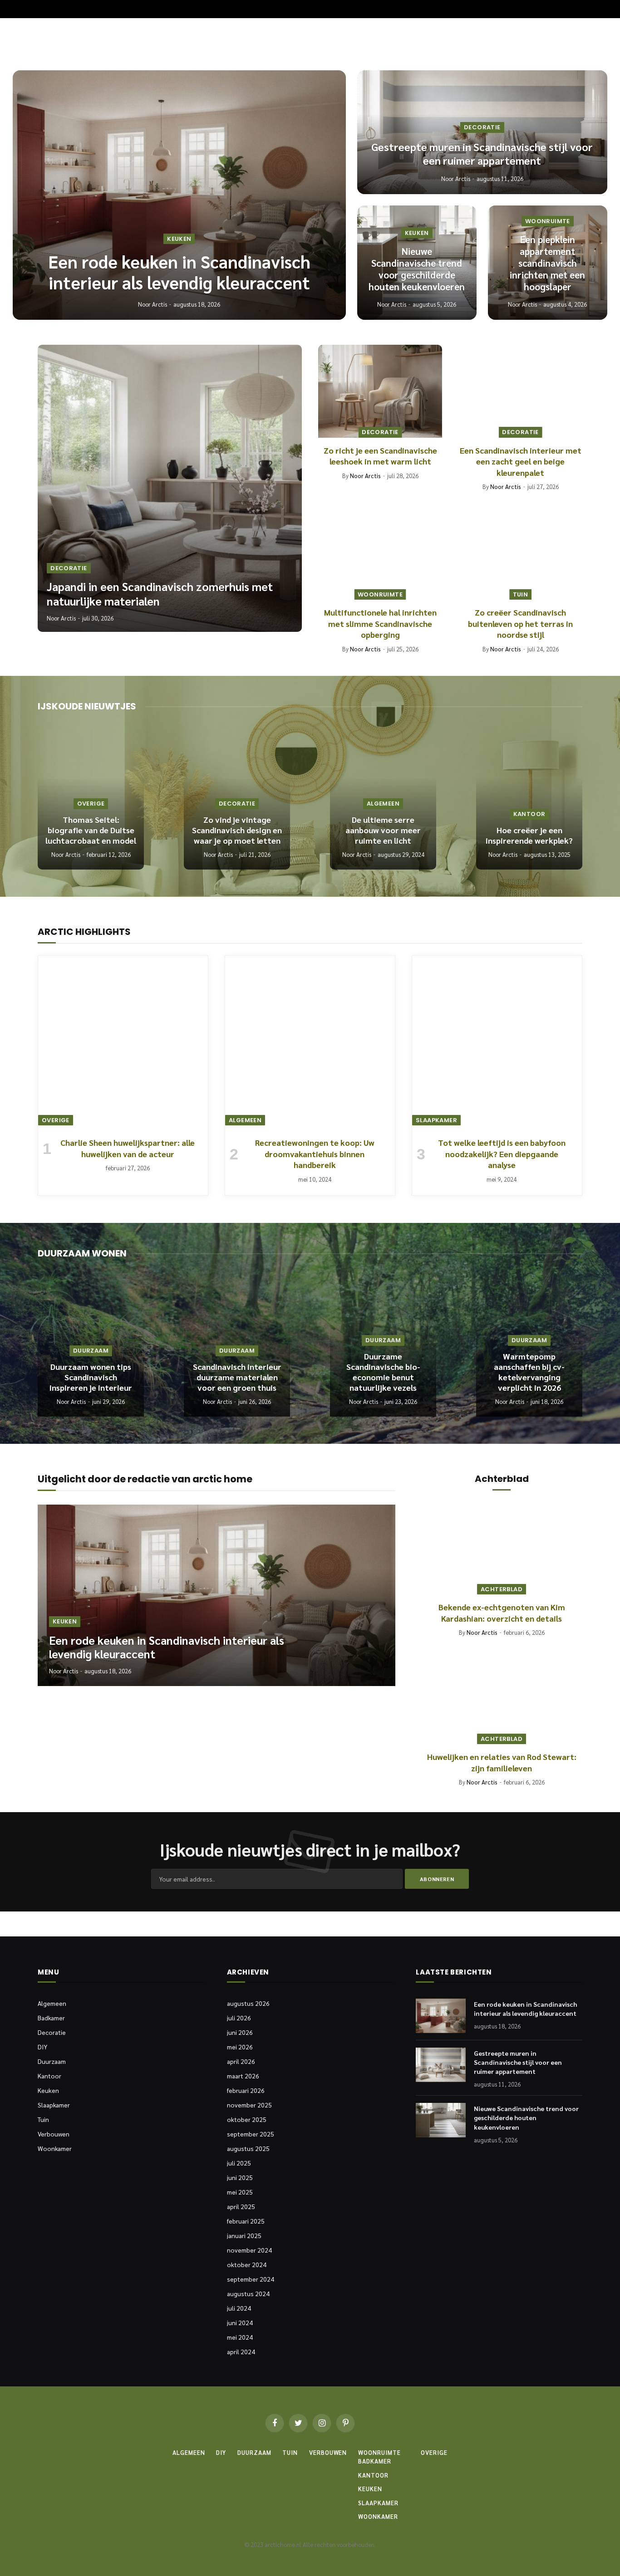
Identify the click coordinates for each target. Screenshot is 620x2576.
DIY (42, 2047)
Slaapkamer (436, 1120)
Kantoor (529, 814)
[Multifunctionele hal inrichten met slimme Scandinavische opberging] (380, 554)
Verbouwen (54, 2134)
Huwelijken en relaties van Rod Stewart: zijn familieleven (502, 1762)
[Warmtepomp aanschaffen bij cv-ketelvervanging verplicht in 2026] (529, 1346)
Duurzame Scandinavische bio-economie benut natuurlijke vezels (383, 1372)
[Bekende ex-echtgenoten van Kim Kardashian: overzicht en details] (502, 1549)
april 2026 (241, 2061)
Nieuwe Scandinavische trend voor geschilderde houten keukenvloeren (417, 269)
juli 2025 (239, 2163)
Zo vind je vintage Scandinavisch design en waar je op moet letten (237, 830)
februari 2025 (246, 2221)
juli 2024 (239, 2308)
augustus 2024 (248, 2293)
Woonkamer (55, 2148)
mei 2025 (240, 2192)
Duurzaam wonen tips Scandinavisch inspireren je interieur (91, 1377)
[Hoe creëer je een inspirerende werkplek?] (529, 799)
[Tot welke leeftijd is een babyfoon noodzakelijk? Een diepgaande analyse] (497, 1041)
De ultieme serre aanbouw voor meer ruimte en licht (383, 830)
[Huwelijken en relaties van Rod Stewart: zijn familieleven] (502, 1699)
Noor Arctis (153, 304)
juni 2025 (240, 2177)
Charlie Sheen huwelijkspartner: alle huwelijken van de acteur (128, 1148)
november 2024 (249, 2250)
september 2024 (251, 2279)
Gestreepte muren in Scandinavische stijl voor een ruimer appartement (482, 154)
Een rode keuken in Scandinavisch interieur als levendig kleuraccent (179, 272)
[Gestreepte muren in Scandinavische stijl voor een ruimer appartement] (441, 2065)
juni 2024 (240, 2322)
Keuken (179, 239)
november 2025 (249, 2105)
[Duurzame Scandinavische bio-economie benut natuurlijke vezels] (383, 1346)
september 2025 (251, 2134)
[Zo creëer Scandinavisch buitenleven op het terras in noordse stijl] (520, 554)
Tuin (521, 594)
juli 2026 (239, 2018)
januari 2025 (244, 2235)
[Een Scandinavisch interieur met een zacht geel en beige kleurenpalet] (520, 391)
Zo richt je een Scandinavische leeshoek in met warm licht (380, 456)
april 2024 (241, 2351)
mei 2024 (240, 2337)
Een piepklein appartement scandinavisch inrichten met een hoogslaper (547, 263)
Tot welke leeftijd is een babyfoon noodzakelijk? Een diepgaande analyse (502, 1154)
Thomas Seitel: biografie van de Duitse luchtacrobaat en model (91, 830)
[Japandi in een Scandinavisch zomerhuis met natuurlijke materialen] (170, 488)
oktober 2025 (247, 2119)
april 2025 (241, 2206)
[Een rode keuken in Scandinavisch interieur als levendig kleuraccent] (179, 195)
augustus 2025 (248, 2148)
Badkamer (51, 2018)
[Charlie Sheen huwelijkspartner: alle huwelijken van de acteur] (123, 1041)
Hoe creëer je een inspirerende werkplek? (529, 835)
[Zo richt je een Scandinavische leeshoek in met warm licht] (380, 391)
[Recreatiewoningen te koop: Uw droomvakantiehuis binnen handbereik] (310, 1041)
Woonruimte (548, 221)
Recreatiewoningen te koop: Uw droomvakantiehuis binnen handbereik (315, 1154)
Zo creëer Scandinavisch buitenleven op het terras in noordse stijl (520, 623)
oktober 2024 (247, 2264)
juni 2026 (240, 2032)
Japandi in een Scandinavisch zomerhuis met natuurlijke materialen (160, 594)
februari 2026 (246, 2090)
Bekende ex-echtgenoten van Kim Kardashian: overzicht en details (502, 1612)
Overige (91, 804)
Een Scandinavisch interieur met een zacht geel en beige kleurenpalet (521, 461)
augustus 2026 (248, 2003)
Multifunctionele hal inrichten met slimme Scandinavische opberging (380, 623)
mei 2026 (240, 2047)
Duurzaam (91, 1351)
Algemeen (383, 804)
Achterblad (502, 1589)
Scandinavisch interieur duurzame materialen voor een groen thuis (237, 1377)
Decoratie (482, 127)
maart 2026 (243, 2076)
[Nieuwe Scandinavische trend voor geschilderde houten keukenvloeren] (441, 2120)
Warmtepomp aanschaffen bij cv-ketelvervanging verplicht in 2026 (529, 1372)
